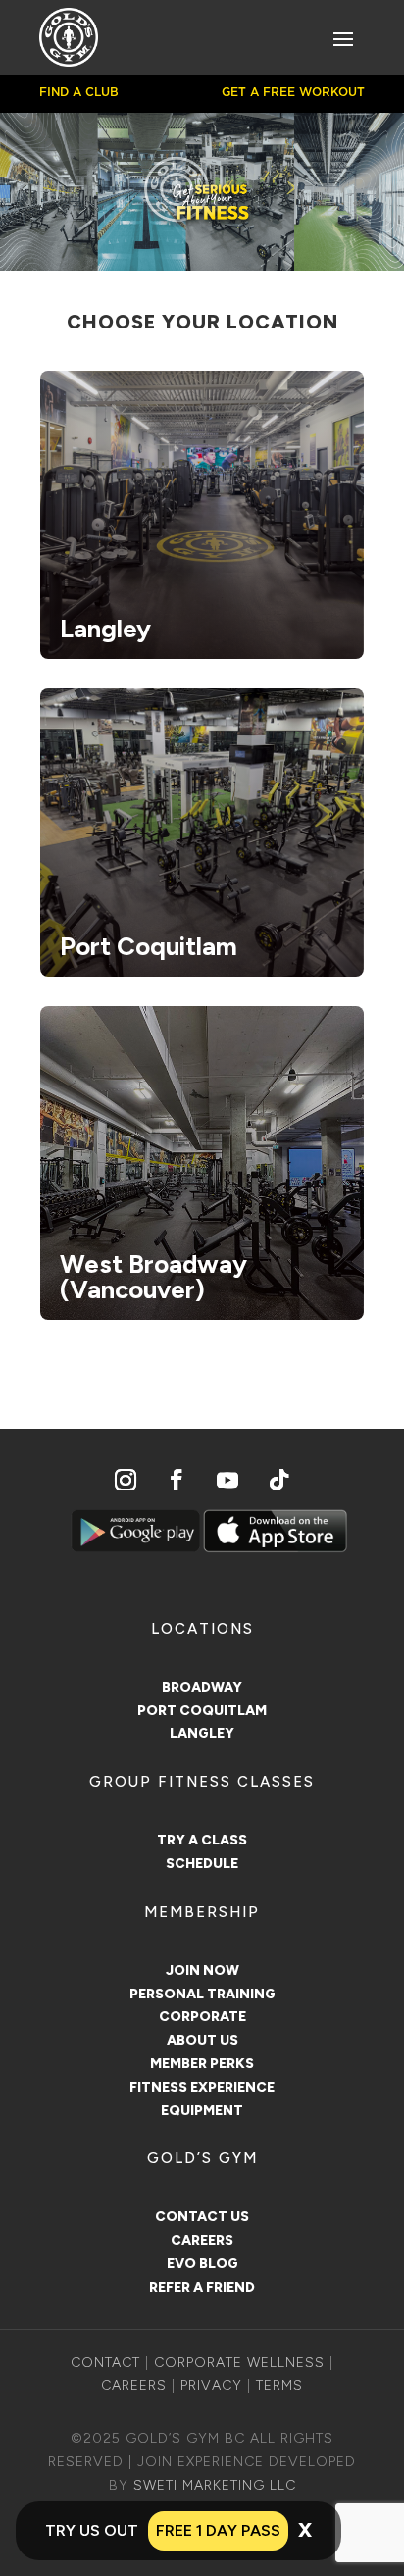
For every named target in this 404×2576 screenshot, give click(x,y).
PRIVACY (211, 2385)
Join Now (202, 1970)
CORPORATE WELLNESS (239, 2363)
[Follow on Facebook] (177, 1480)
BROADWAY (202, 1687)
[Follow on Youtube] (227, 1480)
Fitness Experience (202, 2087)
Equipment (202, 2111)
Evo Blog (202, 2264)
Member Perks (202, 2064)
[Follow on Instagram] (126, 1480)
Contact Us (202, 2217)
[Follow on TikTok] (278, 1480)
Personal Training (202, 1994)
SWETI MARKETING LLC (215, 2485)
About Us (202, 2040)
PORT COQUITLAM (202, 1711)
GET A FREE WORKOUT (293, 92)
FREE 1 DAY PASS (218, 2530)
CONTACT (105, 2363)
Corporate (202, 2017)
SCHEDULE (202, 1864)
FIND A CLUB (79, 92)
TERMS (279, 2385)
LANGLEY (202, 1733)
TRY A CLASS (202, 1840)
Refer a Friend (202, 2287)
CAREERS (134, 2385)
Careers (202, 2240)
